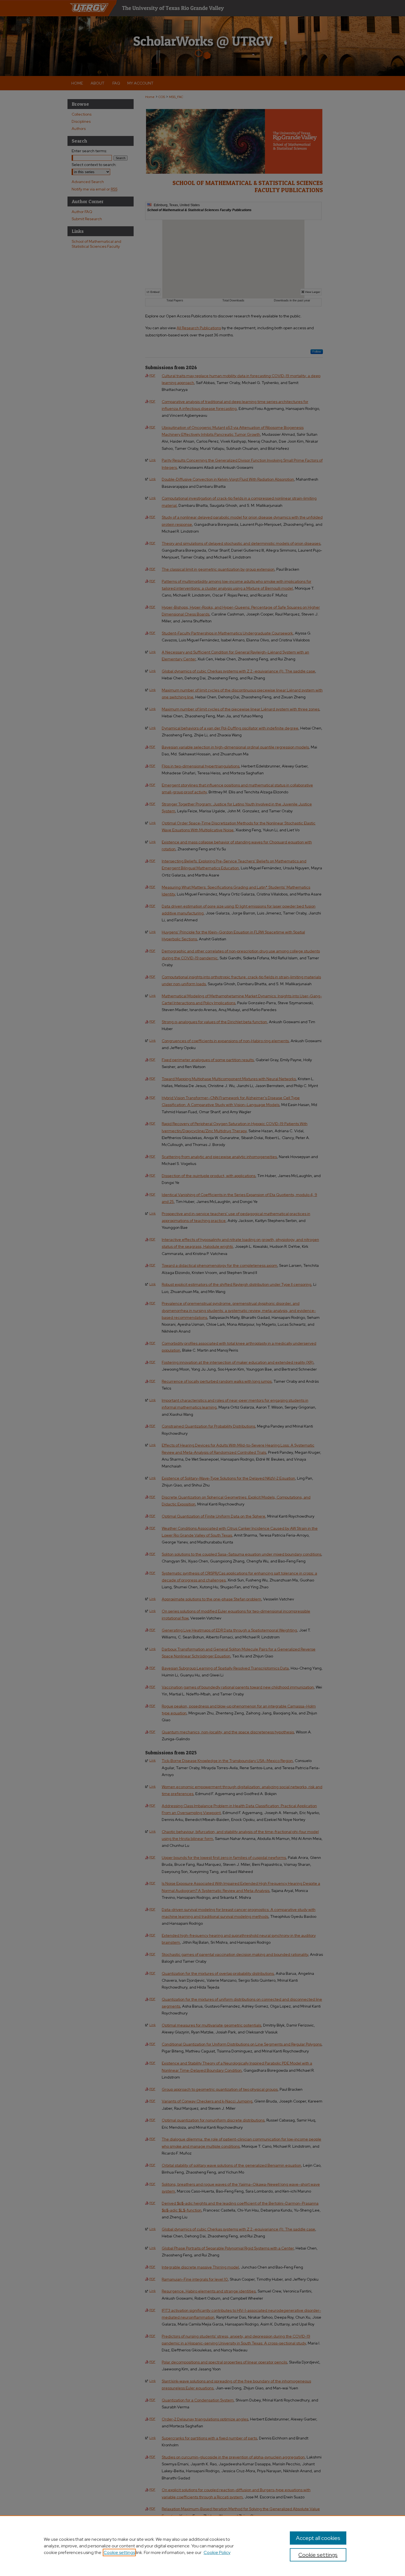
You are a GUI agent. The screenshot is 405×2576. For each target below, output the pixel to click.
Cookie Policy (217, 2552)
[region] (202, 2546)
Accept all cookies (318, 2538)
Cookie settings (119, 2552)
